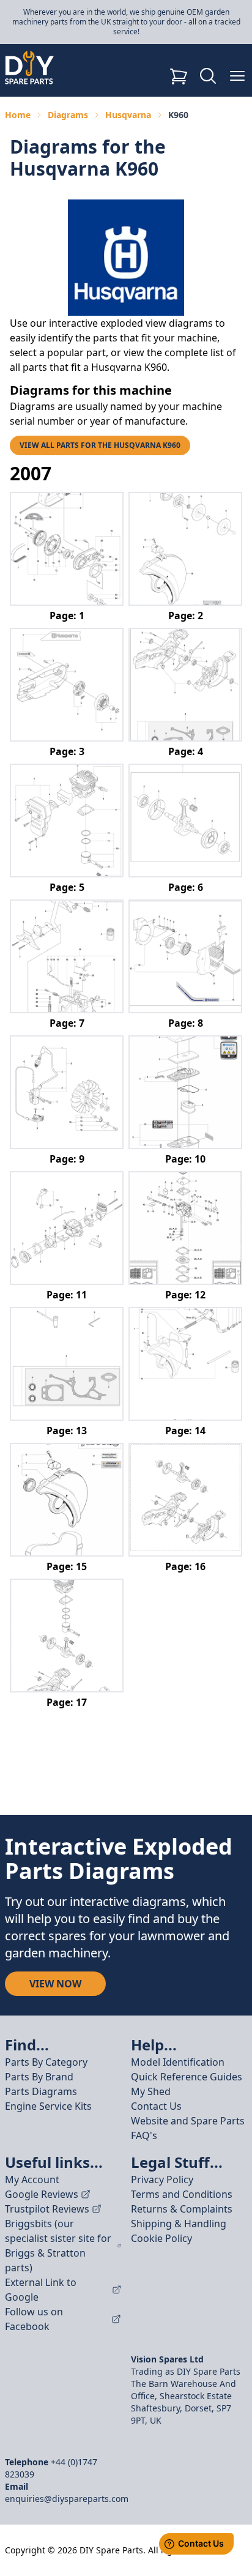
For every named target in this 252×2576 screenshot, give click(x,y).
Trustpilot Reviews (47, 2209)
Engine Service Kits (48, 2106)
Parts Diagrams (41, 2091)
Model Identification (178, 2062)
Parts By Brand (39, 2077)
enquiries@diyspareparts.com (67, 2499)
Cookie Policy (161, 2238)
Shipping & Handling (179, 2224)
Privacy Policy (162, 2180)
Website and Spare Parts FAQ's (188, 2128)
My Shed (151, 2091)
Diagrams (68, 115)
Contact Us (156, 2106)
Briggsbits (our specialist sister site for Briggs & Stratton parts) (58, 2246)
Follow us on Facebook (34, 2319)
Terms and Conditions (182, 2194)
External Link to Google (41, 2290)
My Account (32, 2180)
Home (18, 115)
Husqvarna (128, 115)
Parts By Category (46, 2062)
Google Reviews (42, 2194)
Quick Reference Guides (187, 2077)
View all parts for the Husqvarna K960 (100, 445)
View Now (55, 1984)
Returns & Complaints (182, 2209)
